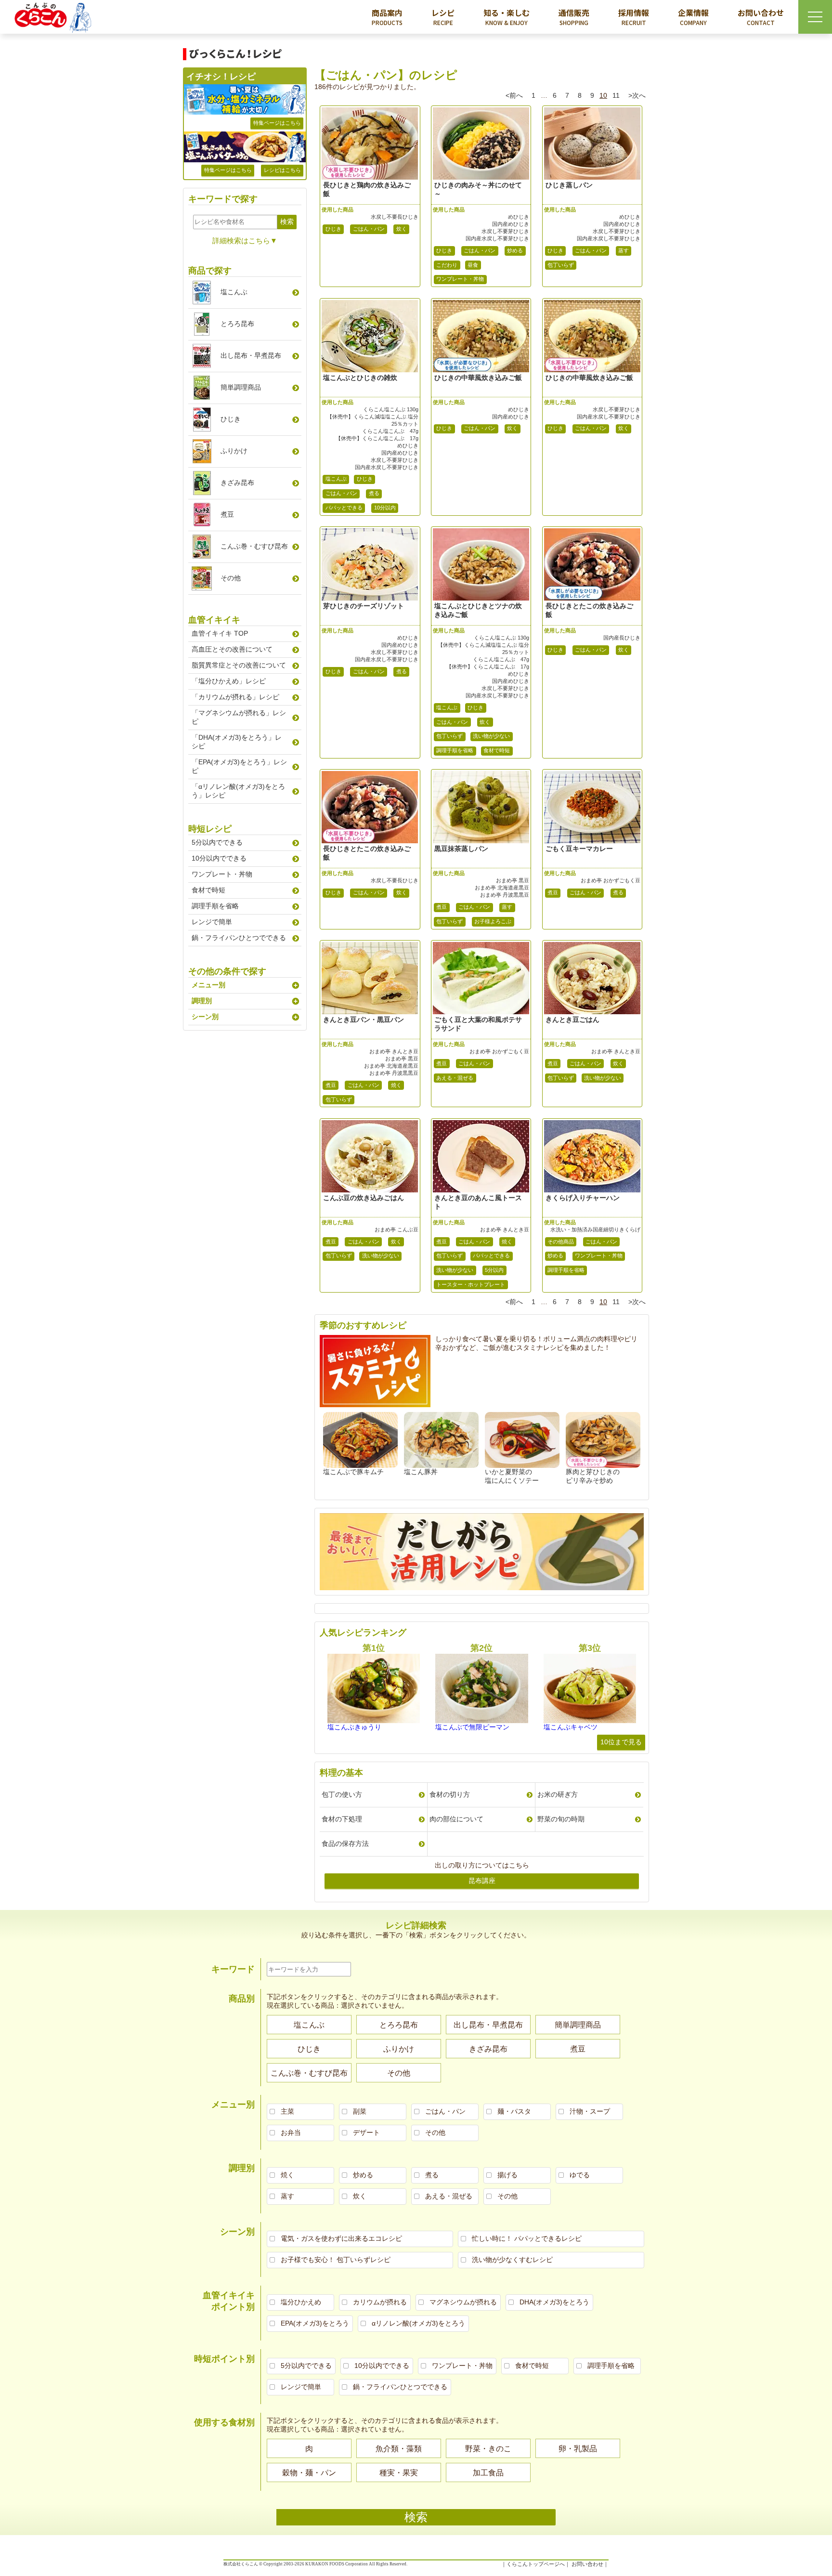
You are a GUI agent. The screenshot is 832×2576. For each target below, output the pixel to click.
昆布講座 (482, 1881)
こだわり (447, 265)
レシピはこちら (282, 170)
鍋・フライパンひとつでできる (239, 938)
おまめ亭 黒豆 (513, 880)
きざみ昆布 (237, 483)
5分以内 (494, 1270)
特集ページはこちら (277, 123)
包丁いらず (561, 265)
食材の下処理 (342, 1819)
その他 (231, 578)
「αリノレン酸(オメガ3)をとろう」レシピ (238, 791)
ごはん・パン (369, 229)
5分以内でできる (217, 842)
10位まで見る (621, 1742)
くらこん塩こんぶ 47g (390, 431)
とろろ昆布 (237, 324)
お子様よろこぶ (493, 921)
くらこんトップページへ (536, 2564)
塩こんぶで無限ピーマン (472, 1727)
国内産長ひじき (622, 638)
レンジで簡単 (212, 922)
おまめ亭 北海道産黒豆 (502, 888)
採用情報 (634, 17)
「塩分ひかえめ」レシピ (229, 681)
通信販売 (574, 17)
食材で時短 (497, 750)
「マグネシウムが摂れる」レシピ (239, 717)
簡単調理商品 (241, 387)
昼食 (473, 265)
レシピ (443, 17)
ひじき (333, 229)
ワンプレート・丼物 (460, 279)
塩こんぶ (336, 479)
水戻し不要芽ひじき (505, 231)
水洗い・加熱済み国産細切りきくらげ (595, 1229)
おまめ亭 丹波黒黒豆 (505, 895)
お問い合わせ (761, 17)
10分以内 (385, 508)
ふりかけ (234, 451)
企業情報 (693, 17)
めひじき (519, 217)
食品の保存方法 (345, 1844)
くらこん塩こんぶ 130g (391, 409)
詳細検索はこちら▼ (245, 241)
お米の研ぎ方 (558, 1794)
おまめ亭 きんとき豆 (394, 1051)
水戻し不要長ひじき (395, 217)
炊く (402, 229)
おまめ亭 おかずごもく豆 (611, 880)
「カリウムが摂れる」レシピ (235, 697)
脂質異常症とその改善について (239, 665)
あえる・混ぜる (455, 1078)
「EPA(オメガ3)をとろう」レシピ (239, 766)
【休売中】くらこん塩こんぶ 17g (377, 438)
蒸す (624, 250)
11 (616, 95)
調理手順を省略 (455, 750)
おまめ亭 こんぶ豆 (396, 1229)
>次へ (637, 95)
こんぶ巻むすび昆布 (254, 546)
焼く (396, 1085)
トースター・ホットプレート (471, 1284)
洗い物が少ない (491, 736)
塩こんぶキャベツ (571, 1727)
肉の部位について (456, 1819)
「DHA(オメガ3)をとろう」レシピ (237, 742)
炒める (515, 250)
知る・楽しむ (507, 17)
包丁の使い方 (342, 1794)
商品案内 (387, 17)
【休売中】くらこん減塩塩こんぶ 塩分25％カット (373, 420)
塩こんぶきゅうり (354, 1727)
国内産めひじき (511, 224)
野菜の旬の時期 (561, 1819)
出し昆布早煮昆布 (251, 355)
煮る (374, 493)
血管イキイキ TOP (220, 633)
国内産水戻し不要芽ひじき (497, 238)
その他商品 (561, 1242)
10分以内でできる (219, 858)
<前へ (514, 95)
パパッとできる (344, 508)
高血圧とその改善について (232, 649)
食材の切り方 (450, 1794)
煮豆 (442, 907)
